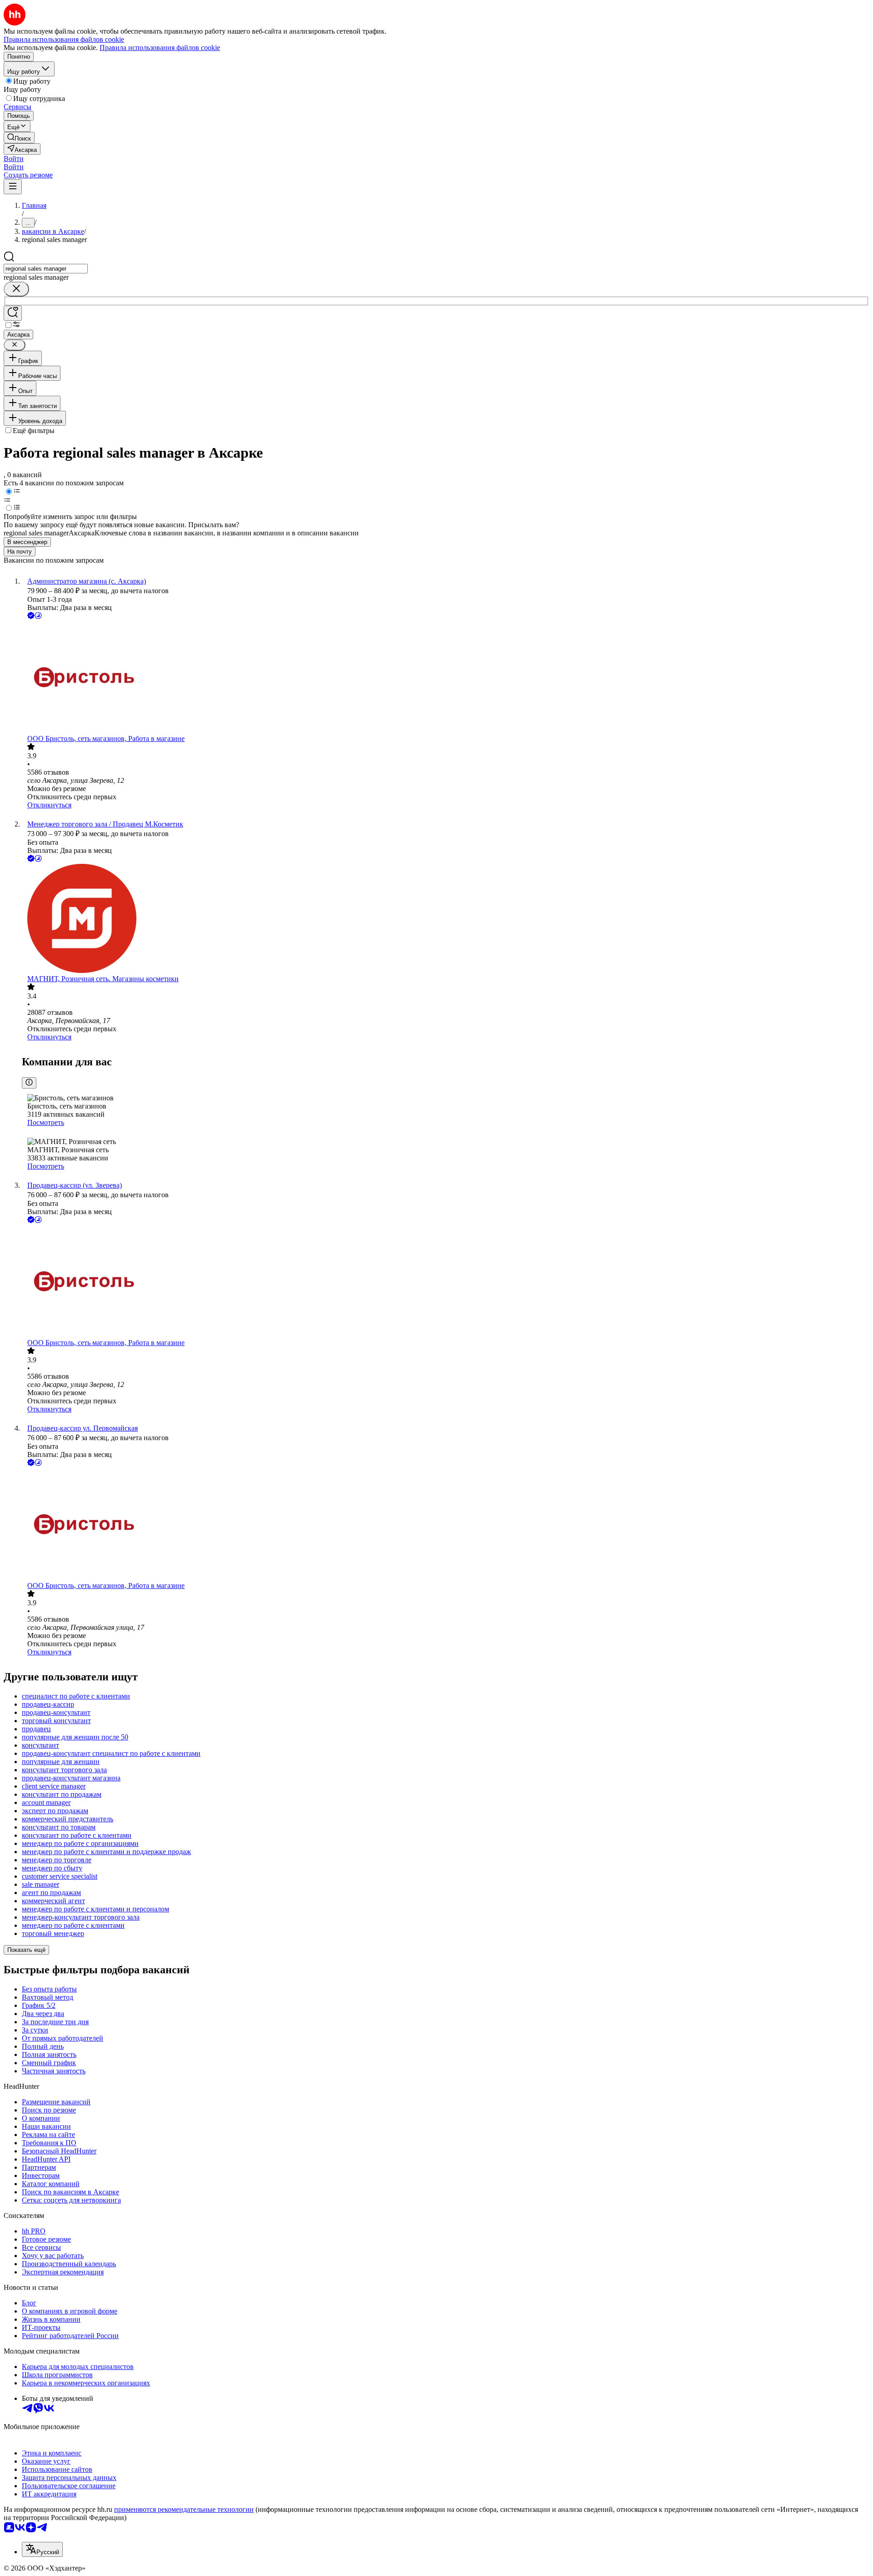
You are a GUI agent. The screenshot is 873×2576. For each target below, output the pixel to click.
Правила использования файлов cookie (160, 48)
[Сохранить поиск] (13, 313)
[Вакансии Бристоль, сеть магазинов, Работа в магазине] (446, 678)
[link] (19, 138)
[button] (14, 159)
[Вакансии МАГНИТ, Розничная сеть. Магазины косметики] (446, 919)
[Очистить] (16, 289)
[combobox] (46, 269)
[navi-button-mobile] (13, 187)
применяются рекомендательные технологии (184, 2509)
